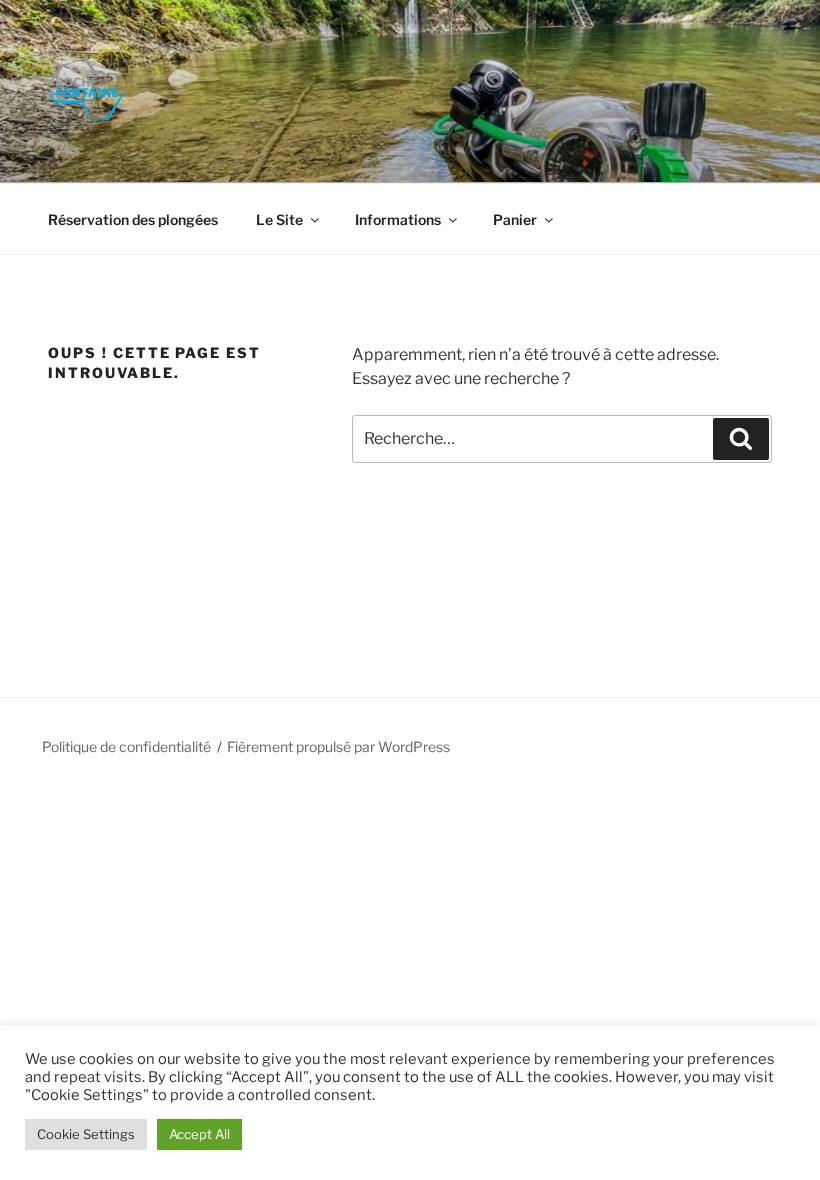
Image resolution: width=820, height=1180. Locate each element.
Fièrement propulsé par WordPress (338, 746)
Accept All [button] (199, 1134)
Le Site (279, 219)
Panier (515, 219)
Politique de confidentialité (126, 746)
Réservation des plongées (133, 219)
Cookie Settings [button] (86, 1134)
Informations (398, 219)
